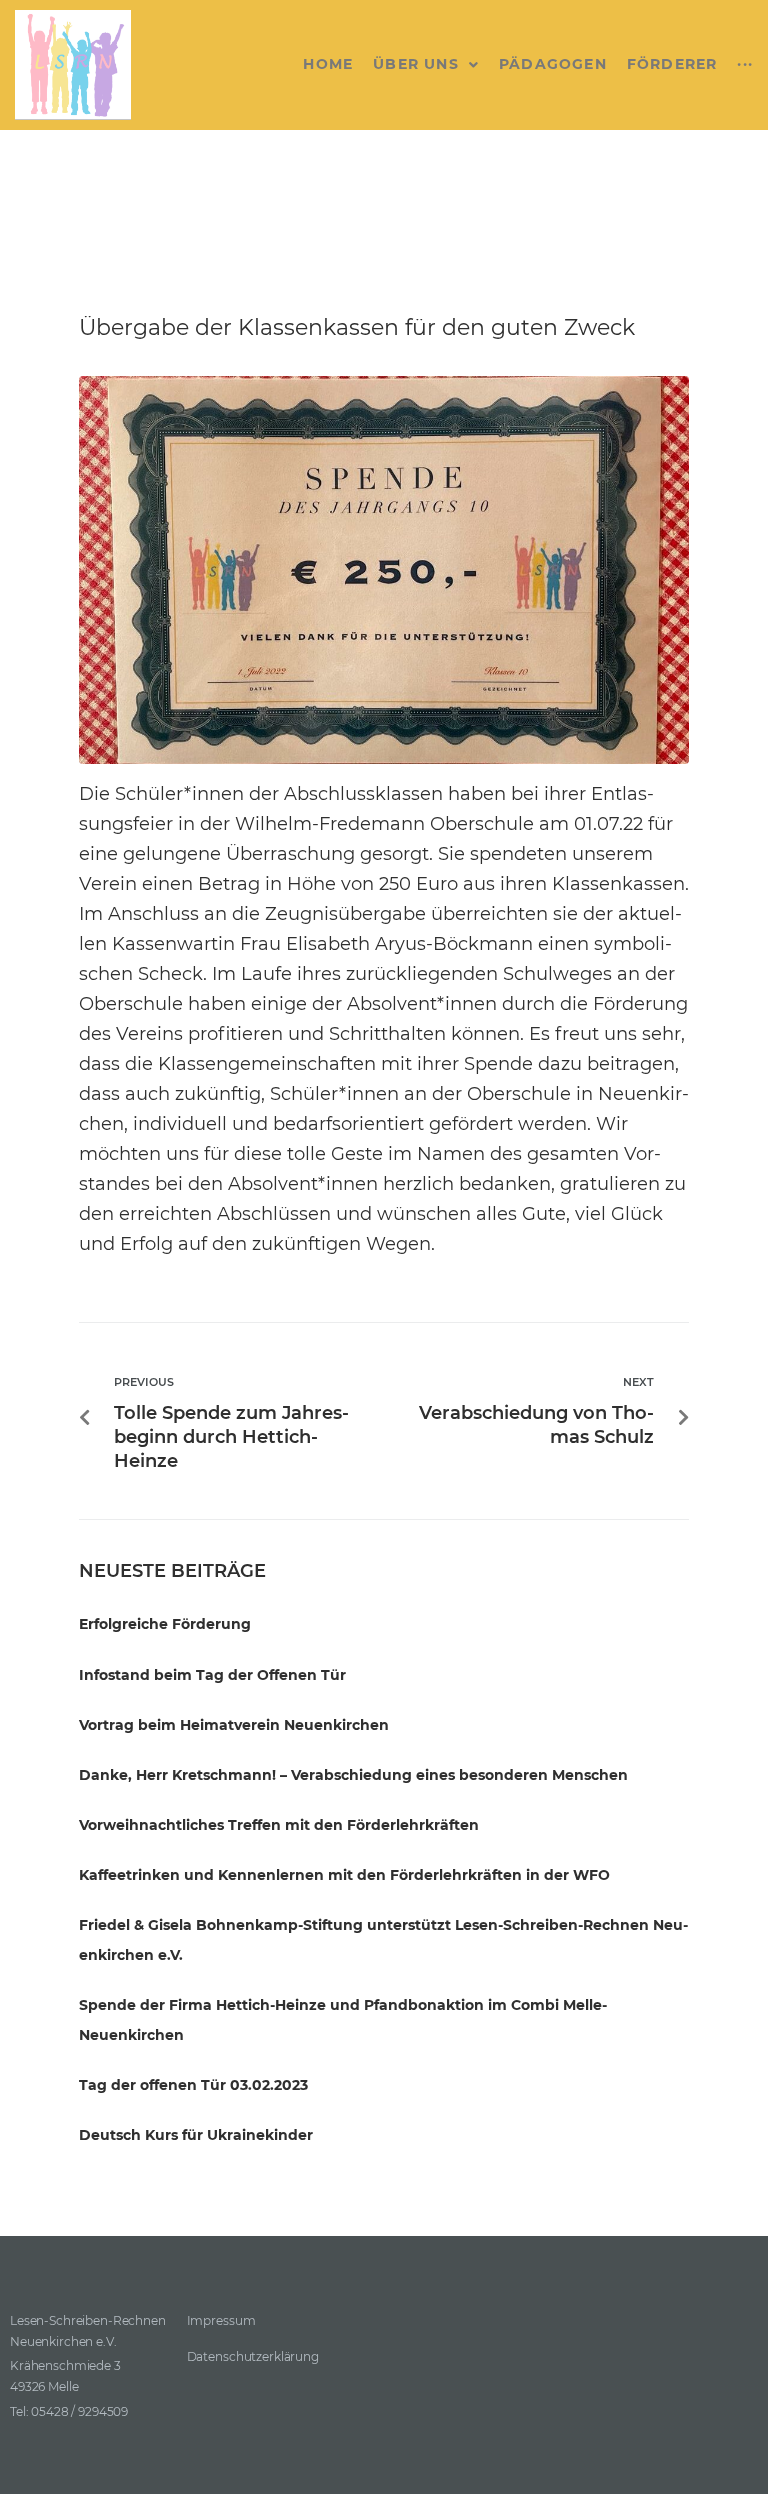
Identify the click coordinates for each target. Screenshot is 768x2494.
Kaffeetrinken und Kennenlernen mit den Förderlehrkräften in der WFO (344, 1875)
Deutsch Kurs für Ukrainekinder (196, 2135)
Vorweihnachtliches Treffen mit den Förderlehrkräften (279, 1825)
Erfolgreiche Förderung (165, 1624)
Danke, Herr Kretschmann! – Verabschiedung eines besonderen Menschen (353, 1775)
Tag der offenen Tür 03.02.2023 (193, 2085)
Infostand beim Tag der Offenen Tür (212, 1675)
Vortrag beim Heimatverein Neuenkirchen (234, 1725)
